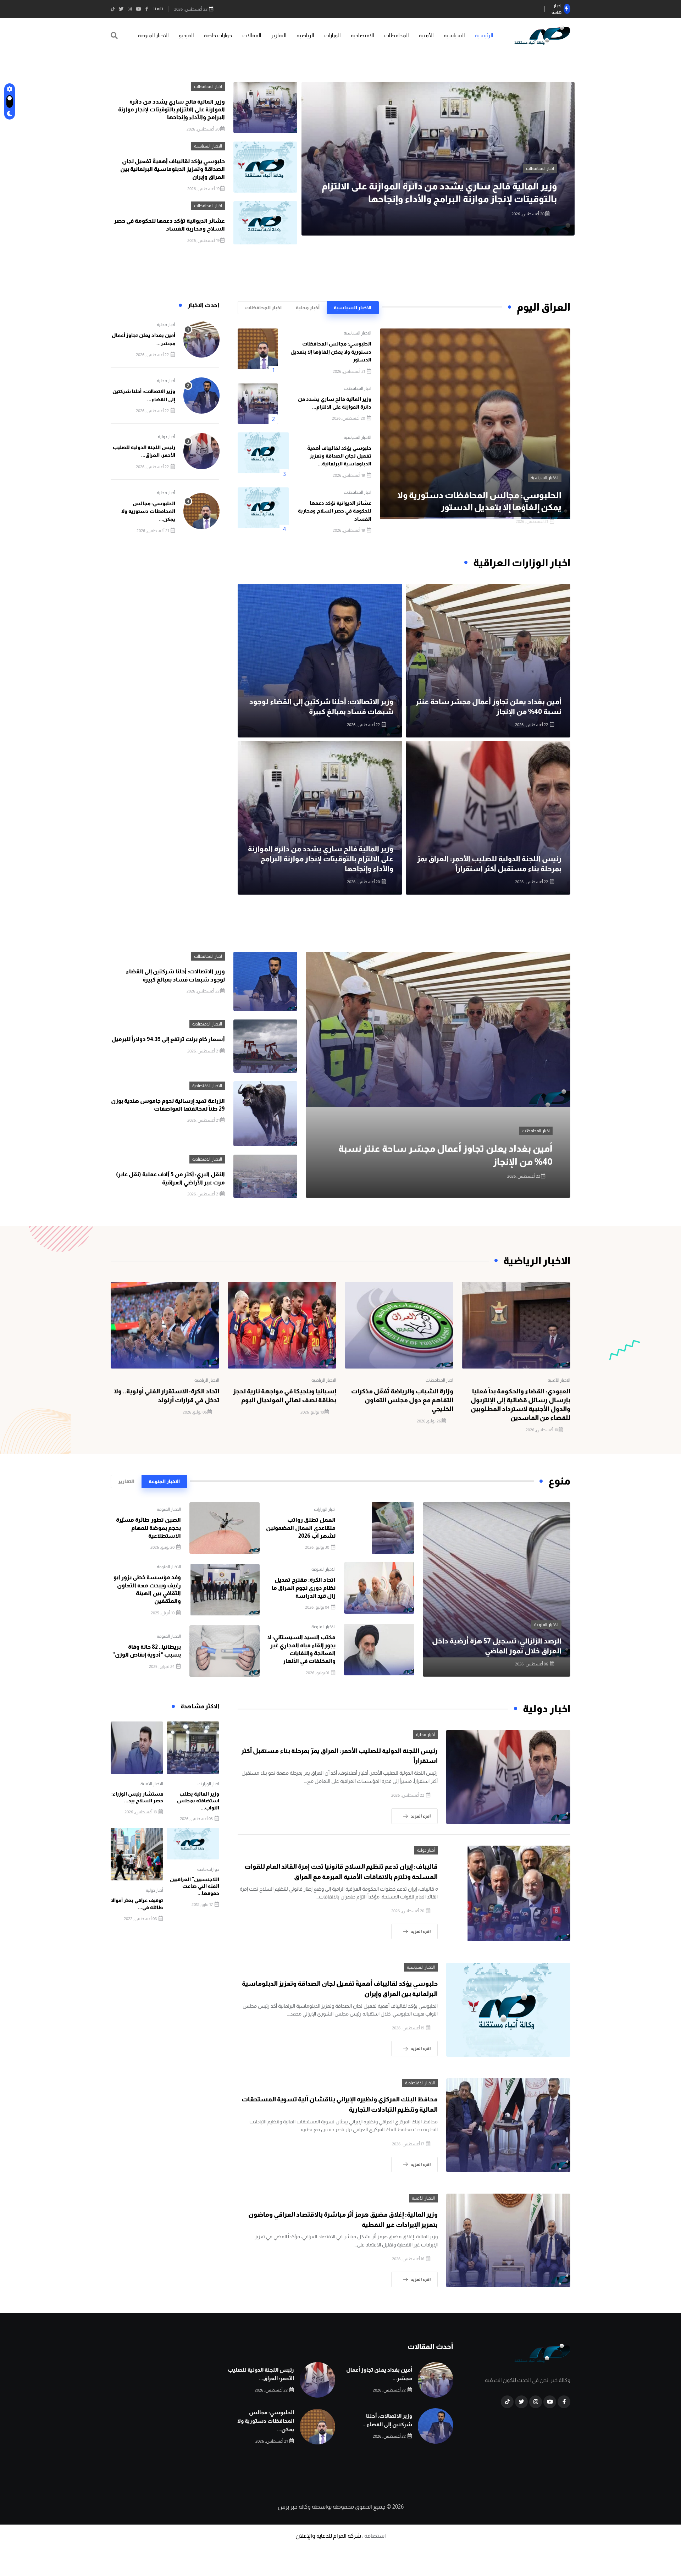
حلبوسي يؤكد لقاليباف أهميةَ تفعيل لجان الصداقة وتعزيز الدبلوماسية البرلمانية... (339, 456)
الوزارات (332, 35)
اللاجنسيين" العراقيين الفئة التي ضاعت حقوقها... (195, 1886)
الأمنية (426, 35)
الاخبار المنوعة (153, 35)
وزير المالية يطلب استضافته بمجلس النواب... (198, 1801)
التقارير (279, 35)
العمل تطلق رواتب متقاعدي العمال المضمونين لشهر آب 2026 (301, 1528)
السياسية (454, 35)
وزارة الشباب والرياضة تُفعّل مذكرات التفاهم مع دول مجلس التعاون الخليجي (402, 1400)
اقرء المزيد (421, 1816)
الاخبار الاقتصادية (207, 1024)
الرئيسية (484, 35)
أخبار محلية (166, 325)
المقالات (252, 35)
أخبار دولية (167, 437)
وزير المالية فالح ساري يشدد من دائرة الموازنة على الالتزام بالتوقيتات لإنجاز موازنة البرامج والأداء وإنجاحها (171, 110)
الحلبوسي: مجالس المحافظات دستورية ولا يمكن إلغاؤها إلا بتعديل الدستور (331, 352)
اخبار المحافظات (208, 87)
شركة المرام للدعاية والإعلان (328, 2536)
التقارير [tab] (126, 1481)
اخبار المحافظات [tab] (263, 308)
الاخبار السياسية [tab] (353, 308)
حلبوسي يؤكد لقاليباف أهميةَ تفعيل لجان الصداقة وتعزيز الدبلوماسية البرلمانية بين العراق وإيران (173, 169)
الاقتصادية (362, 35)
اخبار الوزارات (325, 1509)
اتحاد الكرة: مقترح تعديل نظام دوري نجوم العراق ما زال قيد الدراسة (304, 1588)
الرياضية (305, 35)
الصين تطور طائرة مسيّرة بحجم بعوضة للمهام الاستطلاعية (148, 1528)
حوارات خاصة (218, 35)
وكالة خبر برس (294, 2507)
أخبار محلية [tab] (308, 308)
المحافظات (396, 35)
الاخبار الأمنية (559, 1380)
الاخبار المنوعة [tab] (164, 1481)
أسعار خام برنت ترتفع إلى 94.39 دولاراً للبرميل (168, 1039)
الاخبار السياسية (540, 168)
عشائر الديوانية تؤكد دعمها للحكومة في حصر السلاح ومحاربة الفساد (335, 511)
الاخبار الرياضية (324, 1380)
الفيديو (186, 35)
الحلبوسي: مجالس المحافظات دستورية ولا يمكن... (148, 511)
